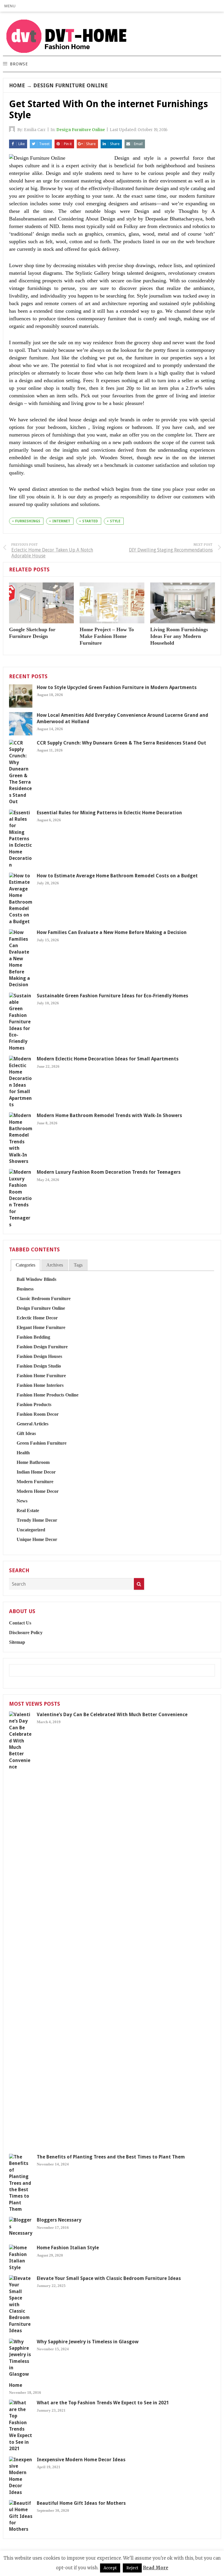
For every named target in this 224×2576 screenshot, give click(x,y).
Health (23, 1453)
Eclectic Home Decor (37, 1318)
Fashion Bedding (33, 1337)
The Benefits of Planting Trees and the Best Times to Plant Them (111, 2157)
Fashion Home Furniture (41, 1376)
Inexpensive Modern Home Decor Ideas (81, 2460)
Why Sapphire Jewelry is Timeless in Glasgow (88, 2342)
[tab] (26, 1265)
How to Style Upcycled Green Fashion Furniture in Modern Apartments (117, 687)
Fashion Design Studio (39, 1366)
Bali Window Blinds (36, 1279)
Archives (55, 1265)
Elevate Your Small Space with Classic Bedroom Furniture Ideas (109, 2278)
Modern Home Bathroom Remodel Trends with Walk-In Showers (109, 1115)
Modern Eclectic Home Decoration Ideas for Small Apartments (108, 1059)
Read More (156, 2568)
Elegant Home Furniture (41, 1327)
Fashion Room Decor (38, 1414)
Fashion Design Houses (39, 1356)
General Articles (33, 1424)
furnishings (28, 521)
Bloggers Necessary (59, 2220)
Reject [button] (132, 2568)
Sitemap (17, 1642)
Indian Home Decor (36, 1472)
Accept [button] (110, 2568)
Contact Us (20, 1623)
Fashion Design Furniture (42, 1347)
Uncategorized (31, 1530)
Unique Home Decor (37, 1539)
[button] (10, 6)
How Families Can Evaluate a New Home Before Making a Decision (112, 932)
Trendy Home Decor (37, 1520)
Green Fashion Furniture (42, 1443)
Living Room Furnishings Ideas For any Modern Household (179, 636)
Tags (78, 1265)
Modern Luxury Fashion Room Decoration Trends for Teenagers (109, 1172)
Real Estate (28, 1510)
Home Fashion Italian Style (68, 2248)
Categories (26, 1265)
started (90, 521)
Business (25, 1289)
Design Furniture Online (71, 85)
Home (17, 85)
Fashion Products (34, 1404)
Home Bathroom (33, 1462)
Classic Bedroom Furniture (44, 1299)
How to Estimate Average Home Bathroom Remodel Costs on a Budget (117, 876)
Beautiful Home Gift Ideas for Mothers (81, 2503)
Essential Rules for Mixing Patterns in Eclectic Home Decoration (109, 813)
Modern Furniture (35, 1482)
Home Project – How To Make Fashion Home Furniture (107, 636)
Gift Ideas (26, 1433)
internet (61, 521)
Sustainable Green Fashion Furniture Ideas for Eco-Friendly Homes (112, 996)
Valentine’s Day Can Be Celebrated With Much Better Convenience (112, 1715)
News (22, 1501)
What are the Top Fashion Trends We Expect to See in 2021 (103, 2403)
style (115, 521)
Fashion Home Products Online (48, 1395)
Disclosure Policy (26, 1633)
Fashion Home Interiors (40, 1385)
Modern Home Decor (38, 1491)
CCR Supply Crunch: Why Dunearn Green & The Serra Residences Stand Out (121, 743)
